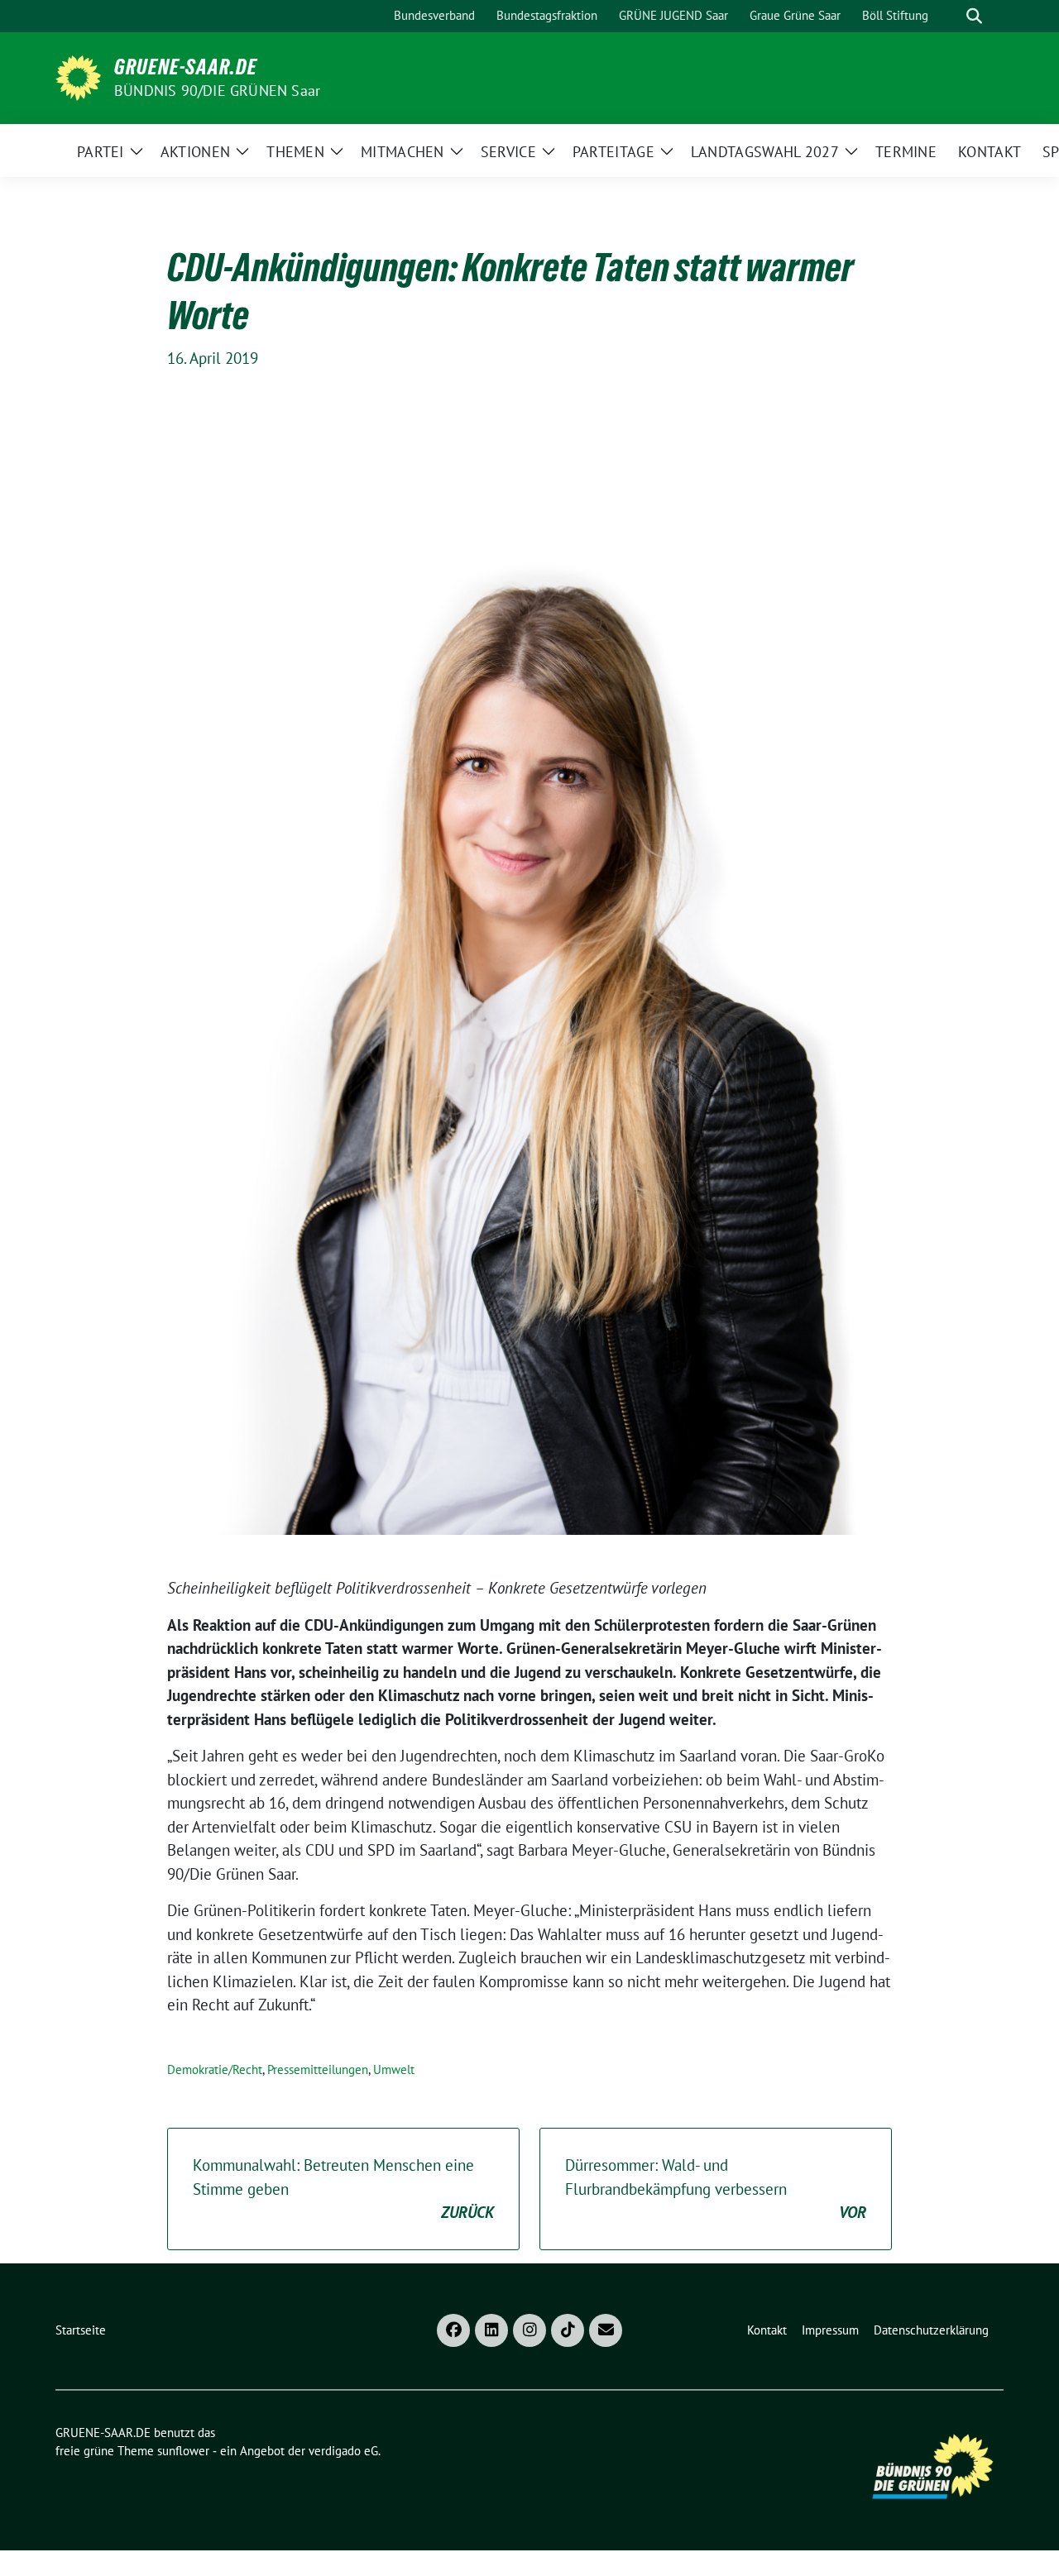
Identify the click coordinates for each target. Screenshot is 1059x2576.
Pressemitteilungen (318, 2069)
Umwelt (394, 2069)
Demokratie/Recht (215, 2069)
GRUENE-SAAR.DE (186, 67)
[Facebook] (453, 2330)
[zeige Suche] (974, 16)
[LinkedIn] (491, 2330)
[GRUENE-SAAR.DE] (78, 76)
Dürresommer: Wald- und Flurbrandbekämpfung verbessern (716, 2189)
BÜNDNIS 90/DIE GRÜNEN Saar (217, 91)
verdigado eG (343, 2451)
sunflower (183, 2451)
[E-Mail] (606, 2330)
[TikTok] (568, 2330)
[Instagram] (529, 2330)
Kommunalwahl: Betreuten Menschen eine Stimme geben (343, 2189)
